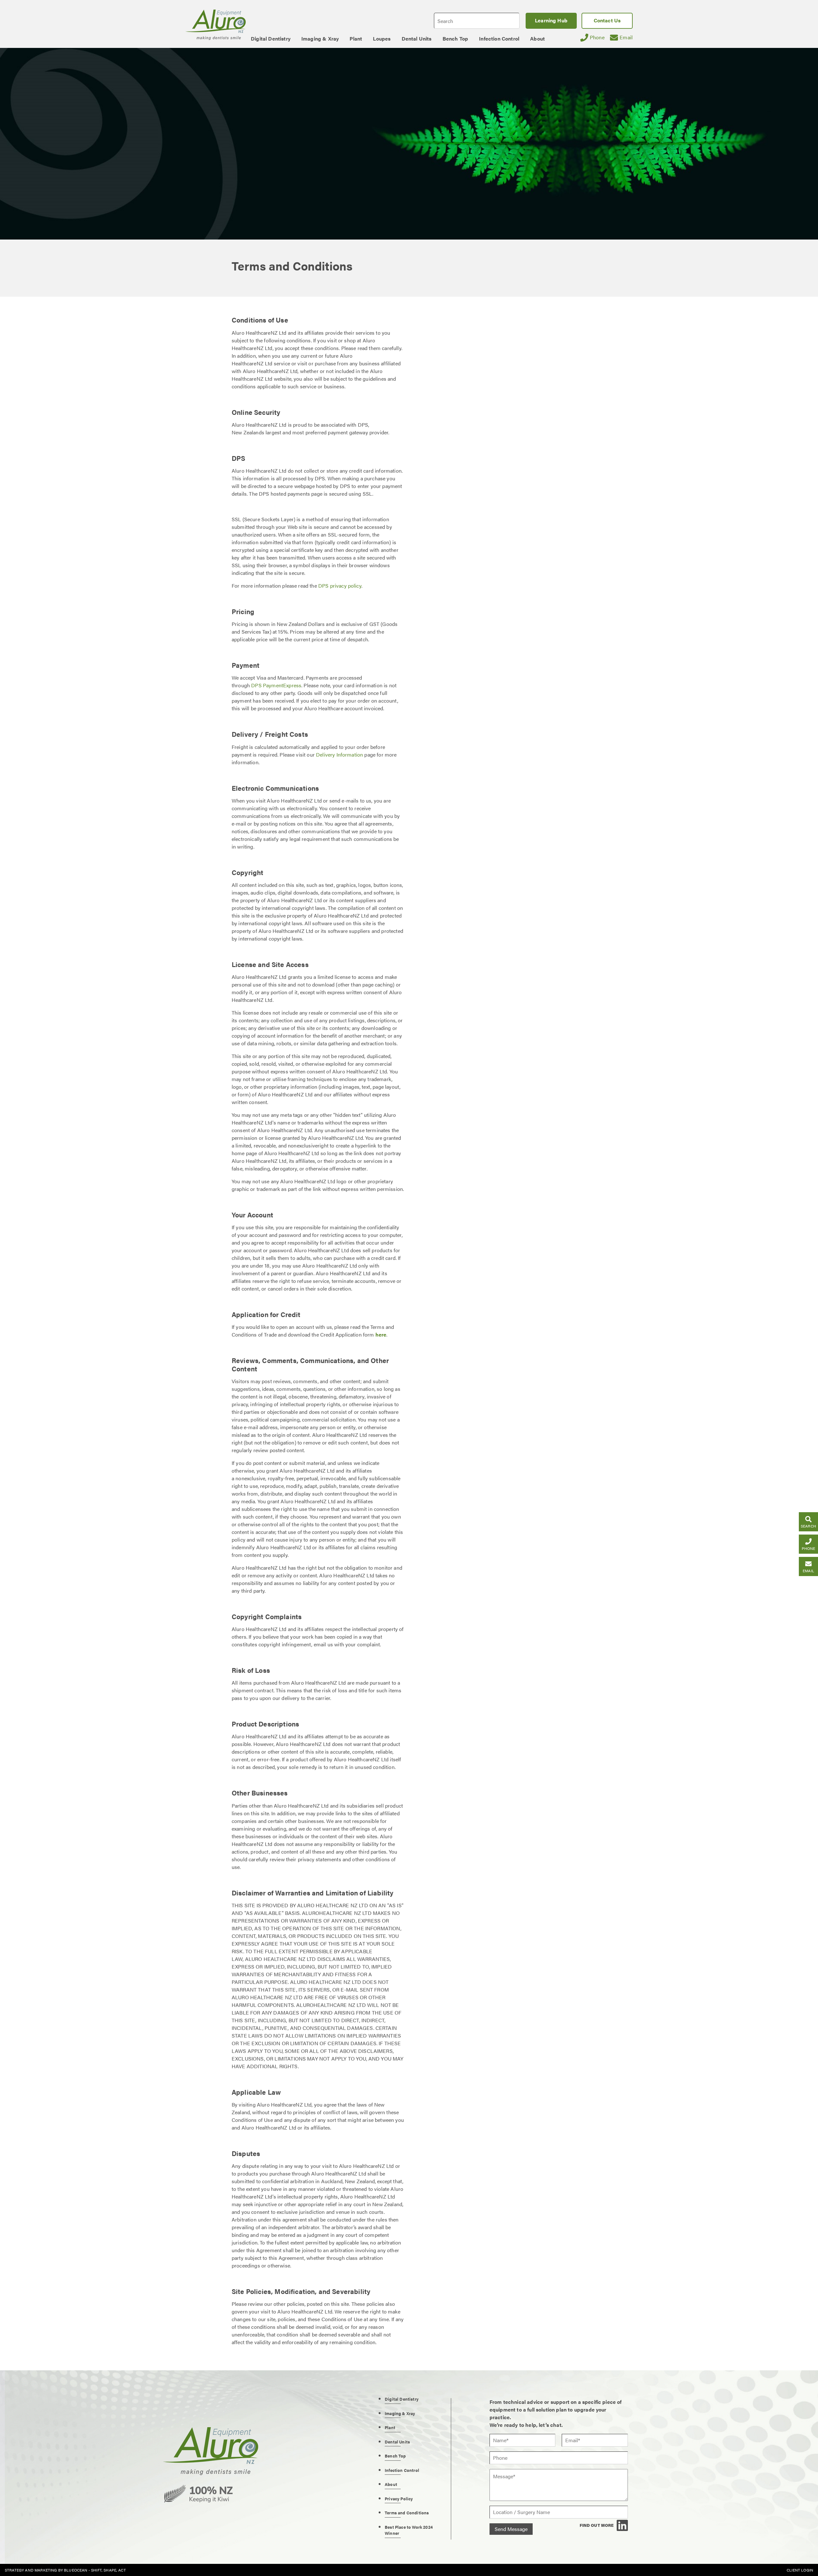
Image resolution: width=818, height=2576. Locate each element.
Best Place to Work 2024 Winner (409, 2530)
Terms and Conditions (407, 2513)
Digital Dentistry (402, 2399)
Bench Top (395, 2456)
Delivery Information (340, 755)
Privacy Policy (399, 2499)
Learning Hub (551, 20)
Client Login (800, 2570)
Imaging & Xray (400, 2413)
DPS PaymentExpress (276, 685)
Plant (390, 2427)
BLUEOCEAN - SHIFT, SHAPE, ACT (95, 2570)
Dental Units (397, 2442)
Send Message (511, 2529)
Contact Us (607, 20)
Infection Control (402, 2470)
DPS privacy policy (340, 586)
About (391, 2484)
